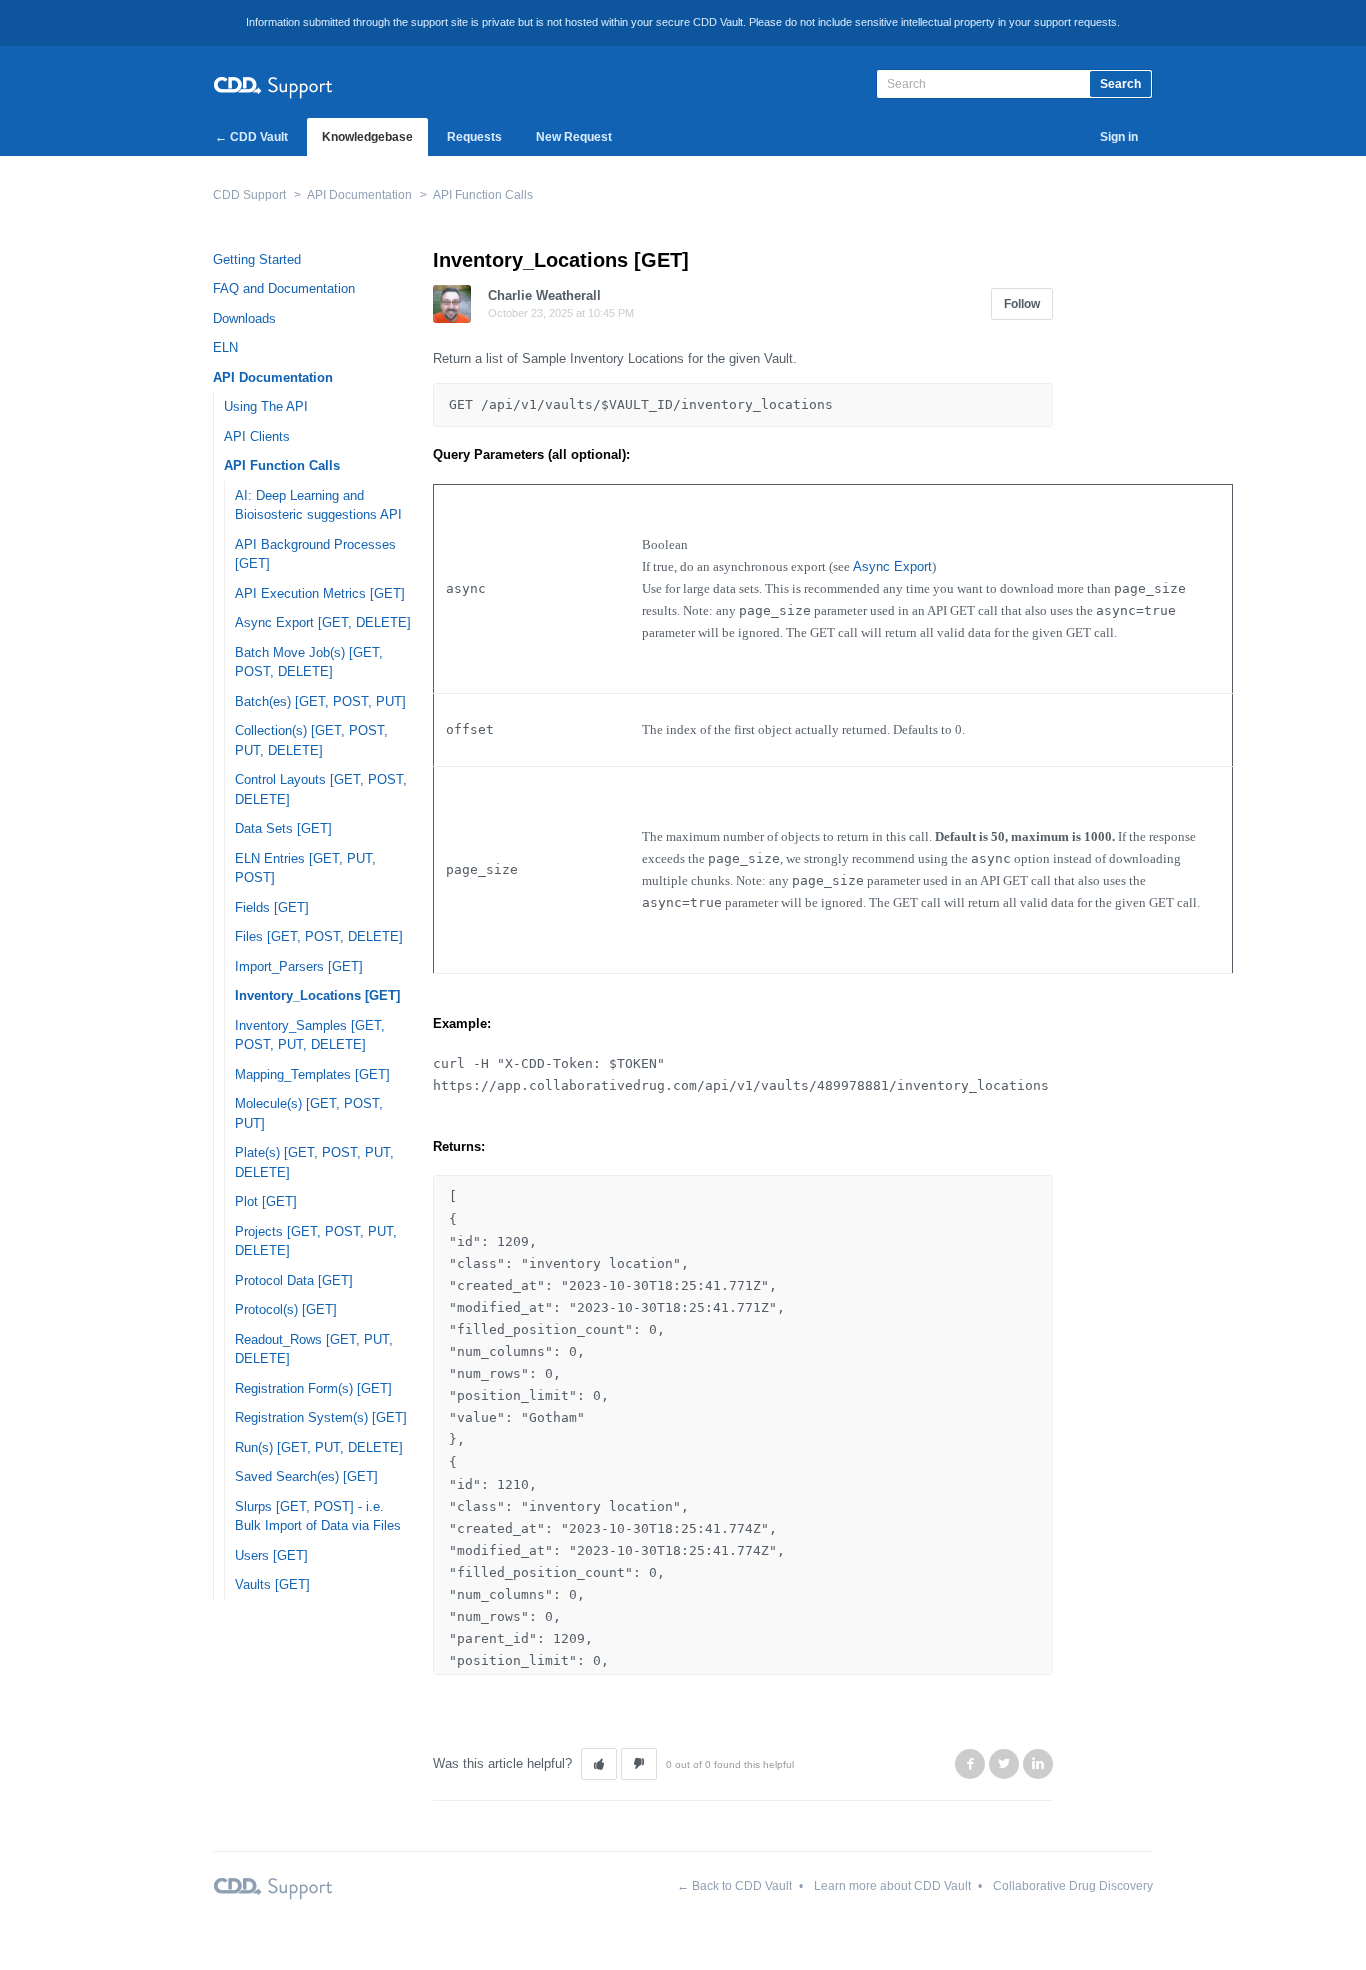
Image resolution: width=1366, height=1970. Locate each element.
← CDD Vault (251, 137)
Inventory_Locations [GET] (317, 995)
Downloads (244, 318)
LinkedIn (1038, 1764)
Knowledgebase (367, 137)
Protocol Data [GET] (294, 1280)
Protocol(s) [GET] (286, 1309)
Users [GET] (271, 1555)
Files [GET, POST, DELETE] (319, 936)
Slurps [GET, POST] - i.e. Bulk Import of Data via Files (318, 1516)
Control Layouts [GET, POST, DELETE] (321, 789)
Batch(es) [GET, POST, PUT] (320, 701)
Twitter (1004, 1764)
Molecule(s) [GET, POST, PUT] (309, 1113)
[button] (599, 1764)
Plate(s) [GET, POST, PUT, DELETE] (314, 1162)
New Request (574, 137)
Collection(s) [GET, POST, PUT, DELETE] (311, 740)
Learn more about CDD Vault (892, 1886)
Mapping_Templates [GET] (312, 1074)
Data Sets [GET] (283, 828)
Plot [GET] (266, 1201)
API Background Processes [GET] (315, 554)
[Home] (273, 84)
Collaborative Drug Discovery (1073, 1886)
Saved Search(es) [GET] (306, 1476)
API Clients (257, 436)
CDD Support (249, 195)
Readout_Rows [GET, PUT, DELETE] (314, 1349)
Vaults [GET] (272, 1584)
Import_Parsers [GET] (299, 966)
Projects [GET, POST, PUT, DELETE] (316, 1241)
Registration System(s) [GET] (321, 1417)
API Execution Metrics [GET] (320, 593)
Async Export (892, 566)
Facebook (970, 1764)
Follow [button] (1022, 304)
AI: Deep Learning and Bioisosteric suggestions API (318, 505)
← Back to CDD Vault (734, 1886)
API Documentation (359, 195)
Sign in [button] (1119, 137)
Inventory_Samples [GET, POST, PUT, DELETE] (310, 1035)
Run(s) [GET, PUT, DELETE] (319, 1447)
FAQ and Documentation (284, 288)
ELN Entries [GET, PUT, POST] (305, 868)
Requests (474, 137)
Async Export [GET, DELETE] (323, 622)
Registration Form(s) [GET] (313, 1388)
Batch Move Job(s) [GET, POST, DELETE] (309, 662)
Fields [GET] (272, 907)
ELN (225, 347)
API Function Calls (483, 195)
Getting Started (257, 259)
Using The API (266, 406)
